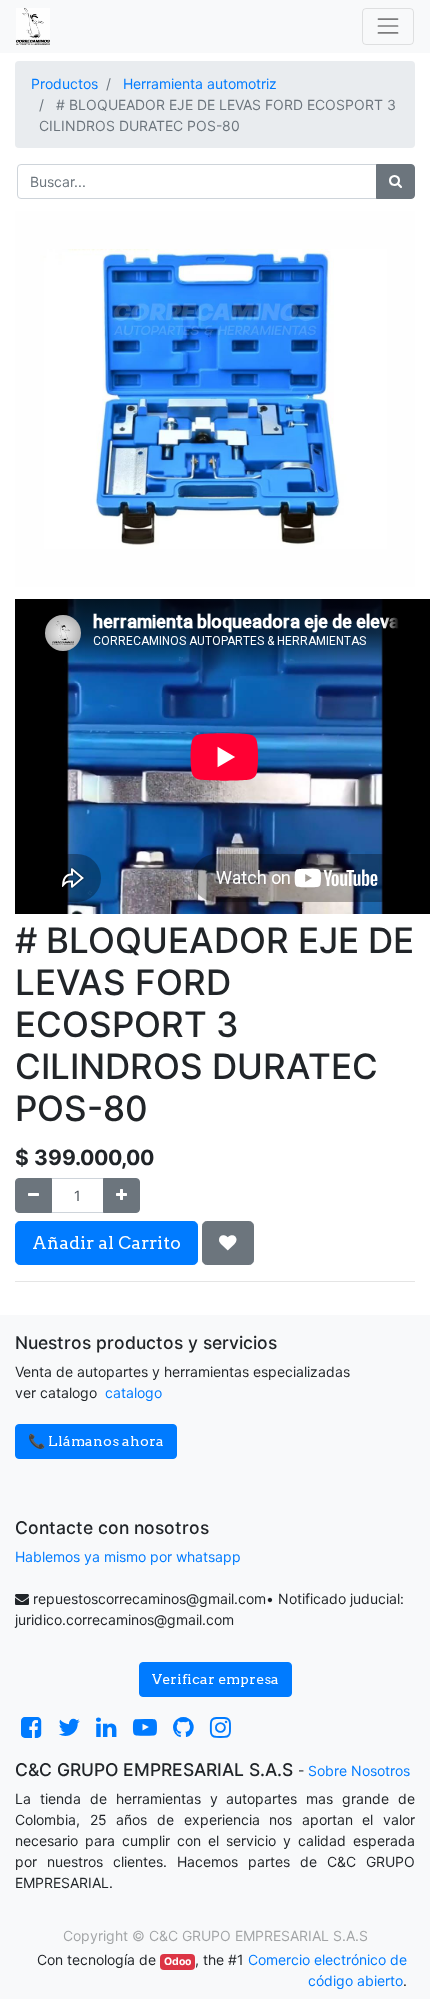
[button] (228, 1243)
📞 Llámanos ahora (96, 1441)
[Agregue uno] (121, 1195)
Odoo (177, 1961)
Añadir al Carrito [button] (106, 1242)
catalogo (133, 1392)
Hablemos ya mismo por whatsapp (128, 1556)
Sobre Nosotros (359, 1770)
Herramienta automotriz (200, 83)
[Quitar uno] (33, 1195)
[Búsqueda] (395, 181)
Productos (64, 83)
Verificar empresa (215, 1679)
